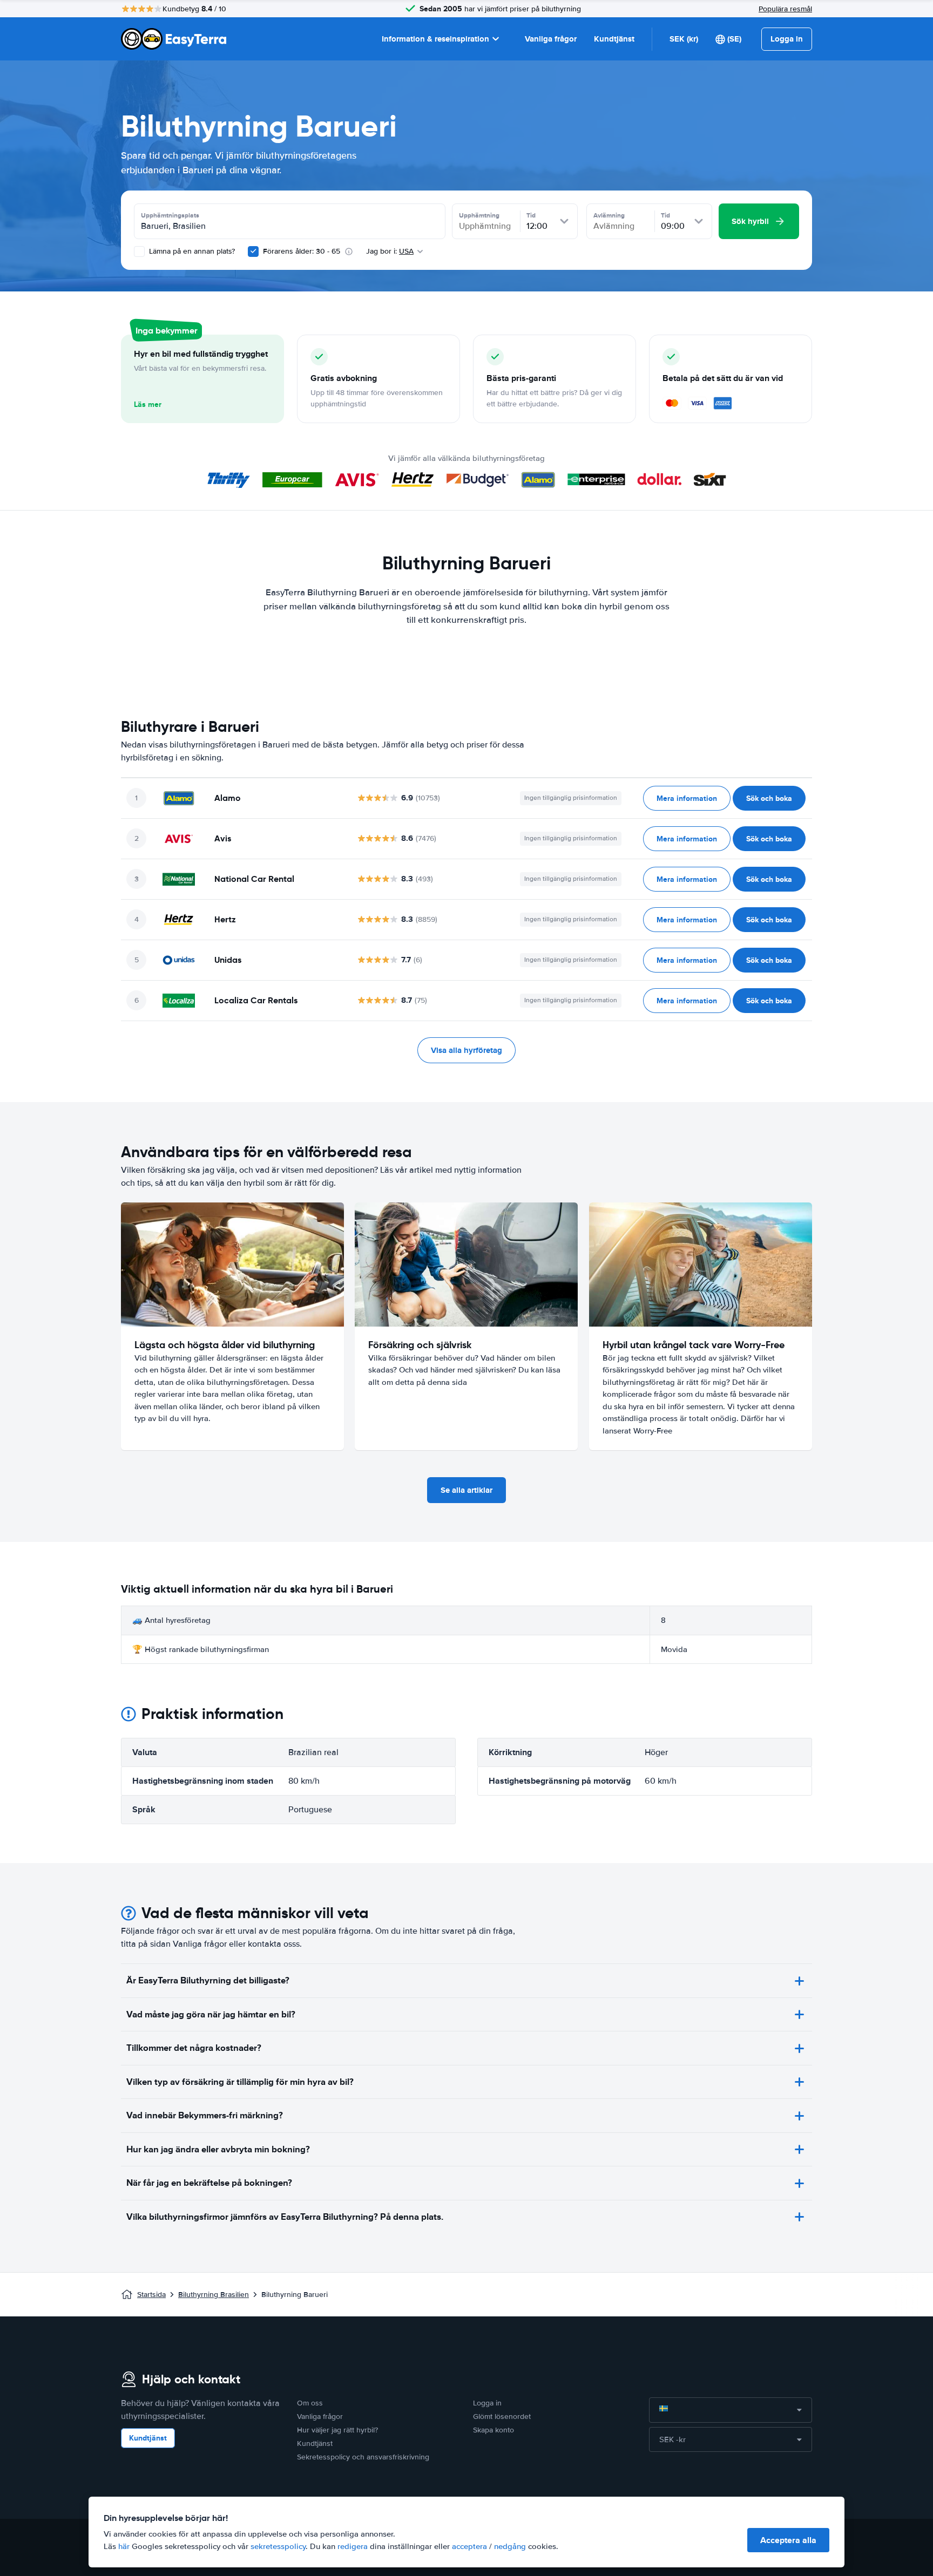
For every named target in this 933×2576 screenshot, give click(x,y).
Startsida (151, 2295)
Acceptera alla (788, 2540)
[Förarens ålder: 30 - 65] (253, 252)
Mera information (687, 798)
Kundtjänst (614, 39)
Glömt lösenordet (502, 2417)
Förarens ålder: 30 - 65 (302, 251)
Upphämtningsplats (170, 215)
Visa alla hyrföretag (466, 1050)
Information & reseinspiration (435, 39)
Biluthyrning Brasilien (214, 2295)
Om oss (310, 2403)
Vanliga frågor (551, 39)
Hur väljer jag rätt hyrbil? (337, 2430)
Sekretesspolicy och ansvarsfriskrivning (363, 2457)
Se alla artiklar (466, 1490)
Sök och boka (769, 798)
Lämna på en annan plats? (191, 251)
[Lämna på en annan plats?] (139, 252)
